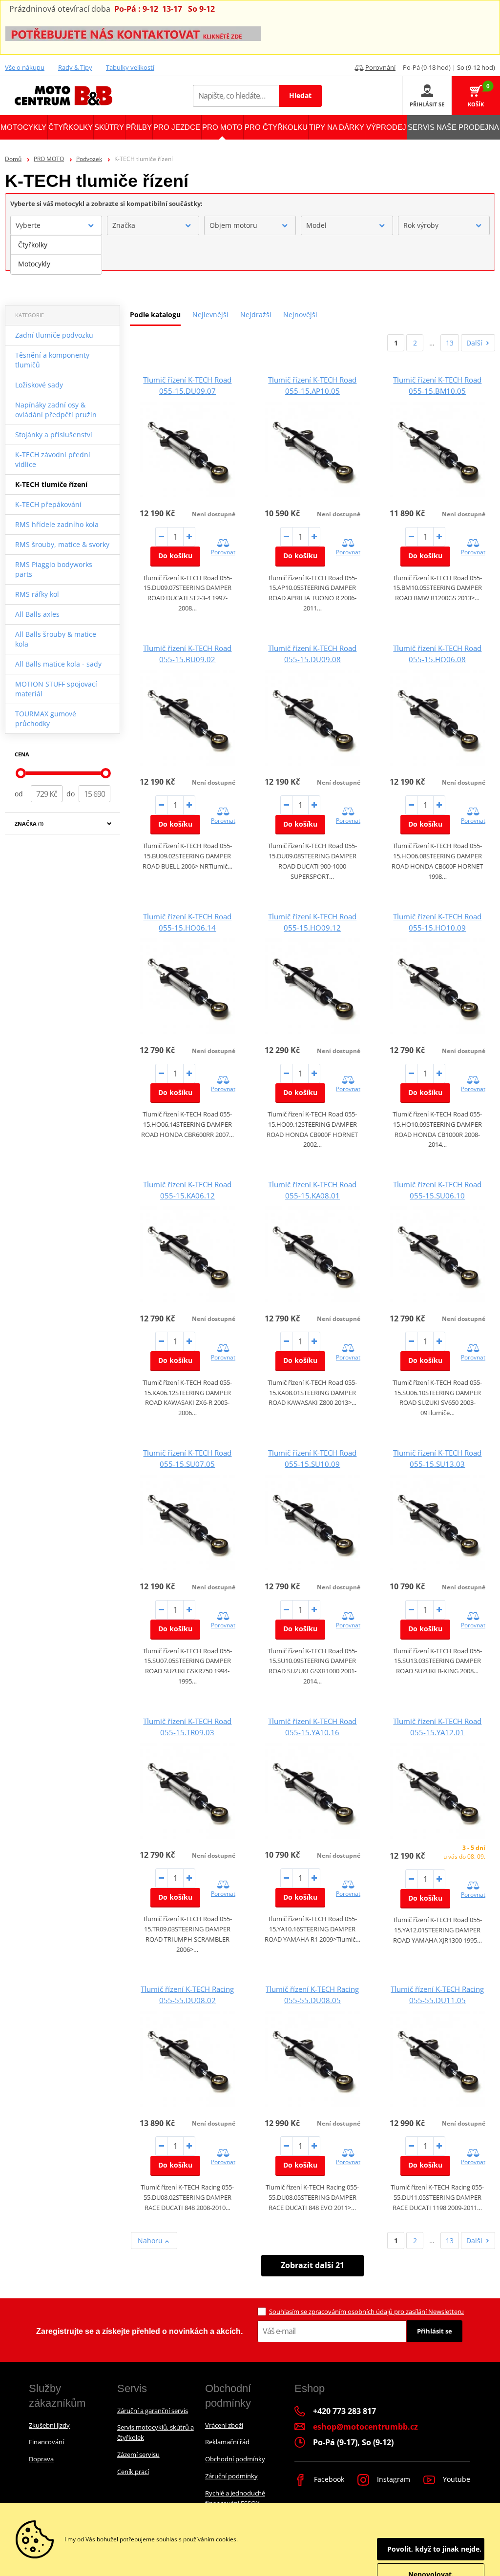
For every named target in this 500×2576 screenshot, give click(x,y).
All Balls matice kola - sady (58, 664)
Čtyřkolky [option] (33, 245)
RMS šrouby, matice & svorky (62, 544)
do (71, 794)
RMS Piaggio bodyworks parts (54, 569)
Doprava (41, 2459)
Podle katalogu (155, 314)
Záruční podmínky (231, 2476)
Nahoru (151, 2241)
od (19, 794)
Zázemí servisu (138, 2454)
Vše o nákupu (25, 67)
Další (474, 343)
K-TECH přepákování (48, 504)
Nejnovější (300, 314)
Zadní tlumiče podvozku (54, 335)
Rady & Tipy (75, 67)
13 (450, 343)
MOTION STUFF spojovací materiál (56, 689)
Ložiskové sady (39, 385)
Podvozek (89, 159)
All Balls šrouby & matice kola (56, 639)
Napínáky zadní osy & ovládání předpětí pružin (56, 410)
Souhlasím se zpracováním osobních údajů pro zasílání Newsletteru (366, 2312)
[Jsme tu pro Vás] (133, 33)
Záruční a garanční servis (153, 2411)
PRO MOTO (49, 159)
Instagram (393, 2479)
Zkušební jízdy (49, 2425)
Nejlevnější (210, 314)
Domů (13, 159)
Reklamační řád (227, 2442)
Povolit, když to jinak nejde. (434, 2549)
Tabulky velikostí (130, 67)
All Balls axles (37, 614)
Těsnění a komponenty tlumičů (52, 360)
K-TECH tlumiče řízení (51, 484)
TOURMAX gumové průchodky (46, 719)
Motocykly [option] (34, 264)
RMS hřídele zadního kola (57, 524)
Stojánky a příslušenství (54, 435)
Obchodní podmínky (235, 2459)
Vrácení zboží (224, 2425)
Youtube (456, 2479)
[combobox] (56, 225)
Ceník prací (133, 2472)
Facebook (328, 2479)
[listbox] (56, 255)
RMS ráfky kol (37, 594)
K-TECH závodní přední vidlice (53, 459)
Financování (46, 2442)
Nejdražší (256, 314)
